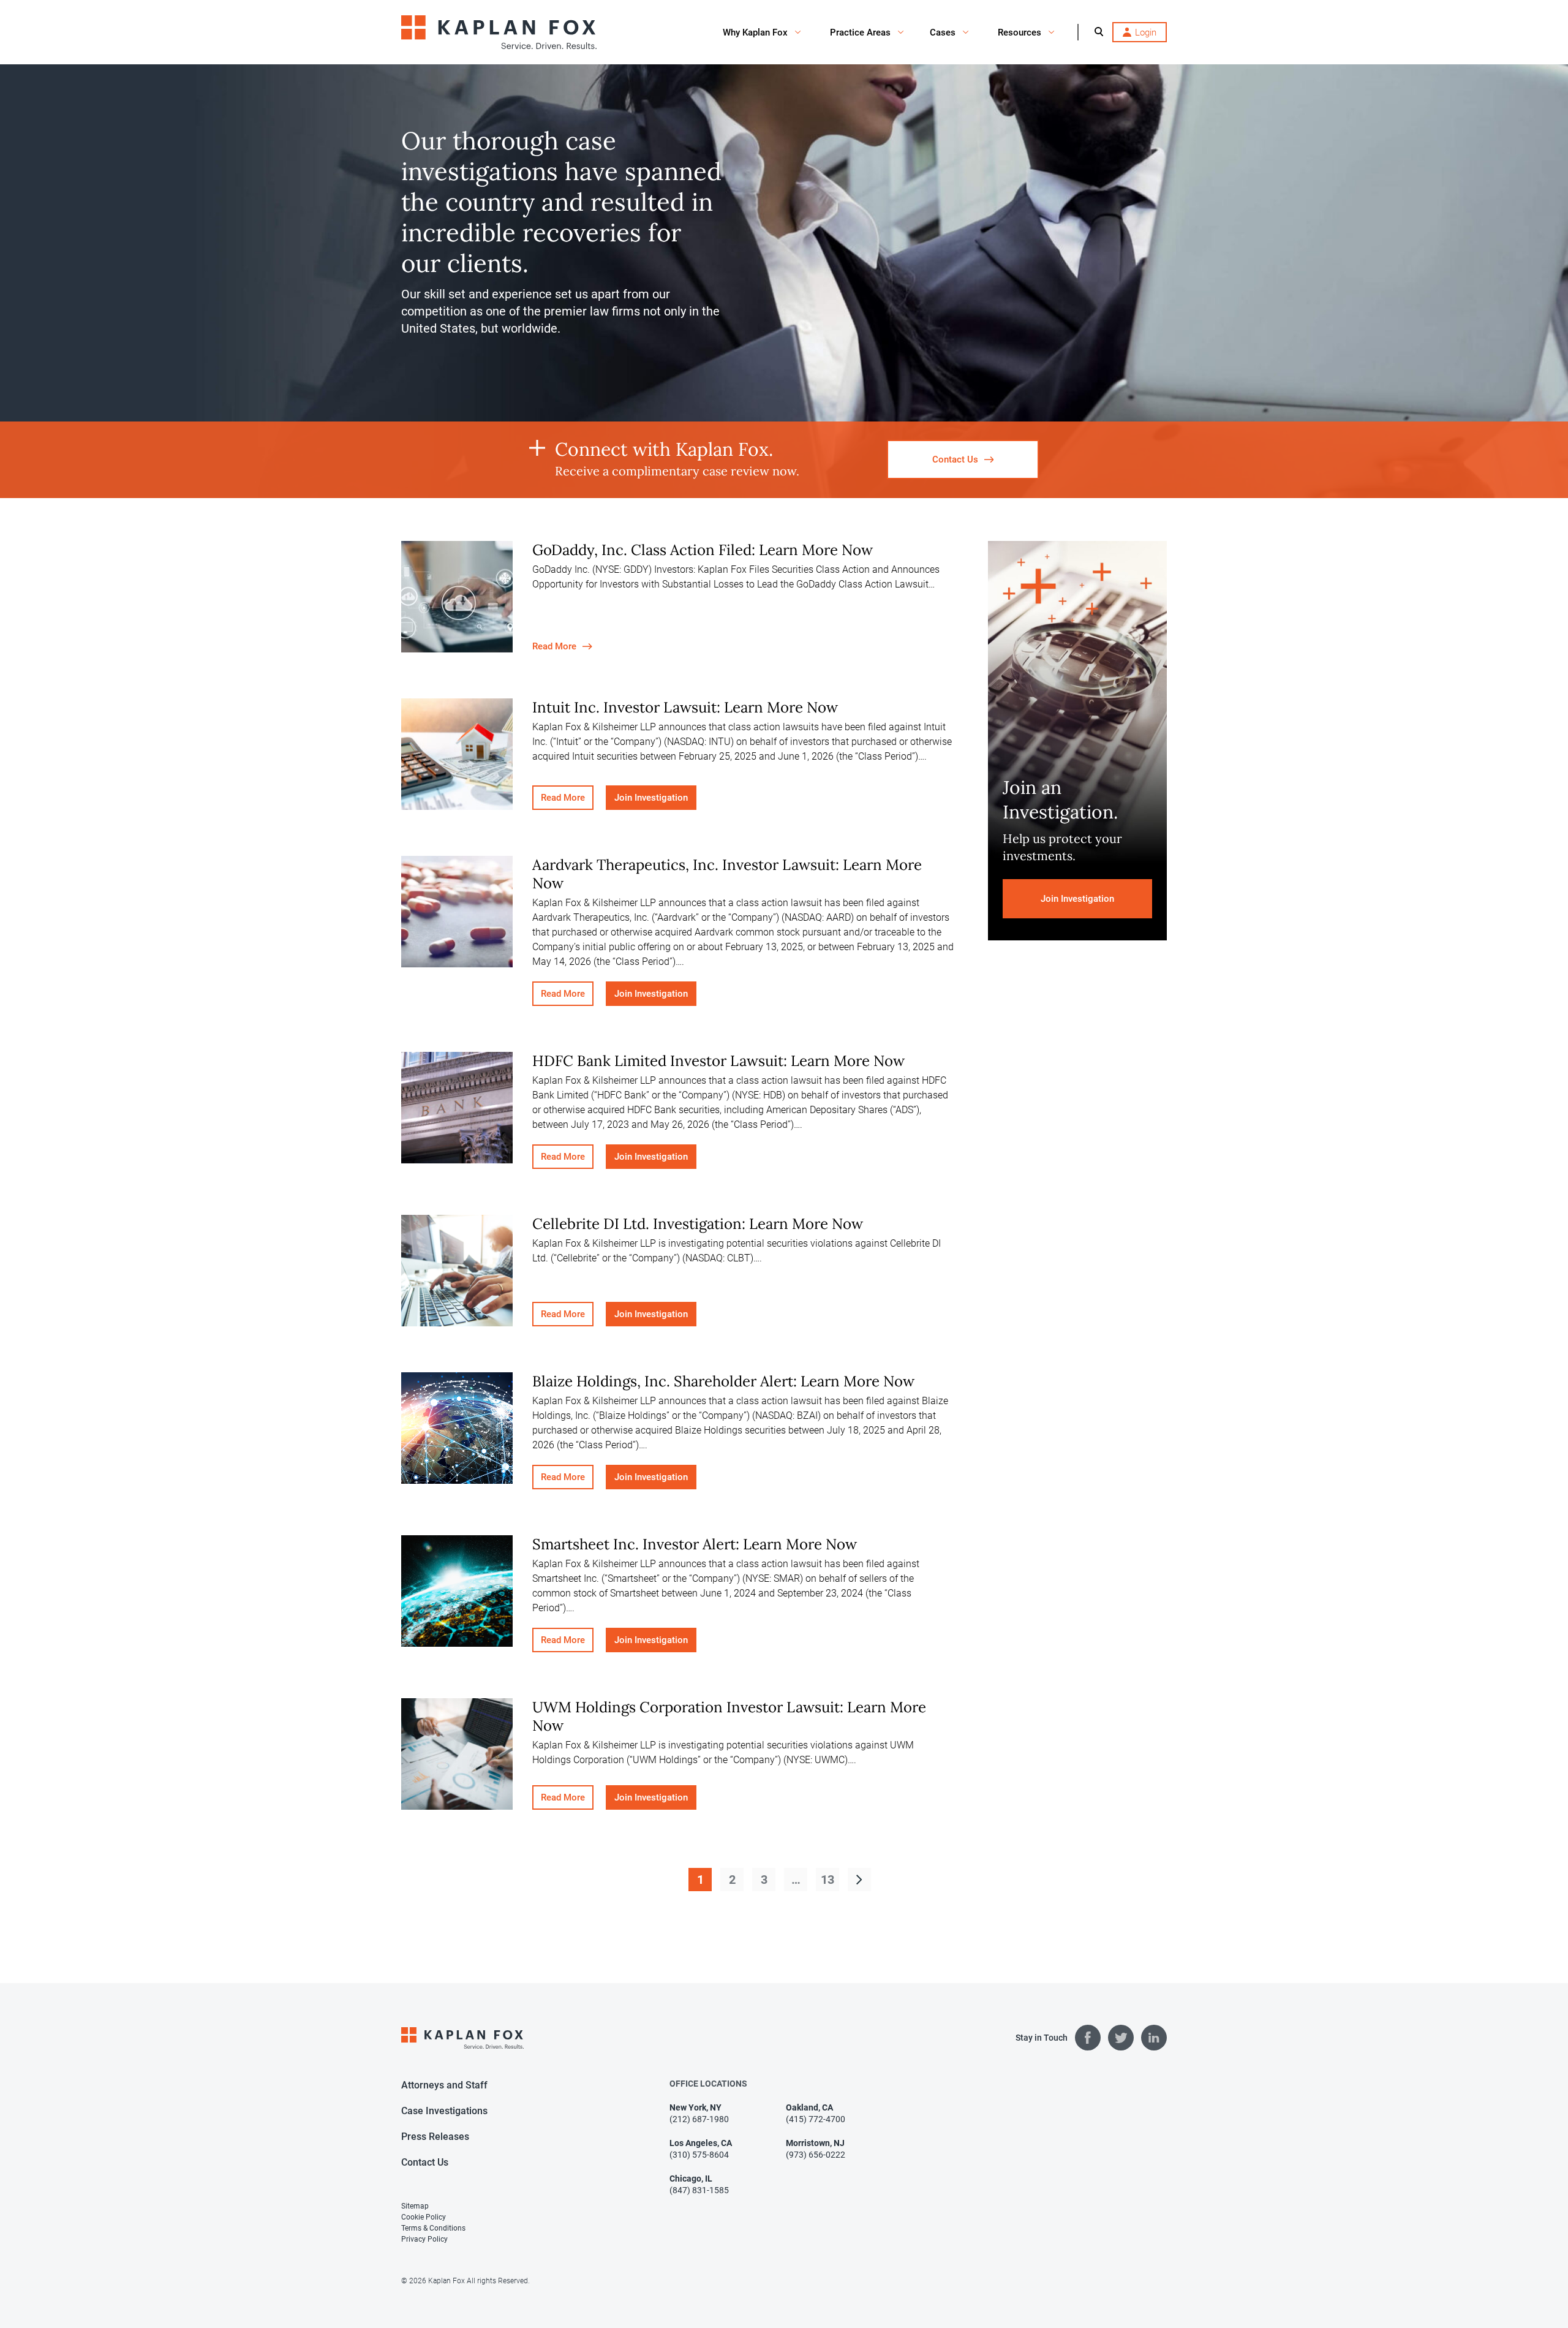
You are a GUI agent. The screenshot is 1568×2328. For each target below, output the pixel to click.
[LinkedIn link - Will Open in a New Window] (1154, 2038)
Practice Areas (860, 32)
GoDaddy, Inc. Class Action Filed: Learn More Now (703, 550)
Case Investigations (444, 2111)
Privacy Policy (424, 2239)
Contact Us (425, 2162)
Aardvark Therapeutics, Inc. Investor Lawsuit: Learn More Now (727, 874)
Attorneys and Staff (444, 2085)
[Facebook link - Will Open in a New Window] (1088, 2038)
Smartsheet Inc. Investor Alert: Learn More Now (695, 1544)
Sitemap (415, 2206)
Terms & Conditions (433, 2228)
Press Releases (435, 2137)
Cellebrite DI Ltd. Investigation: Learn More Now (698, 1224)
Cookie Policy (424, 2217)
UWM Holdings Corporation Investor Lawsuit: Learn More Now (729, 1716)
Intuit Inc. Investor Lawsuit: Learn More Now (685, 707)
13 (827, 1880)
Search (1099, 31)
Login (1146, 32)
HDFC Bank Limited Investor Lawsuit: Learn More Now (718, 1061)
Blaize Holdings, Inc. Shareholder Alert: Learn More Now (723, 1381)
